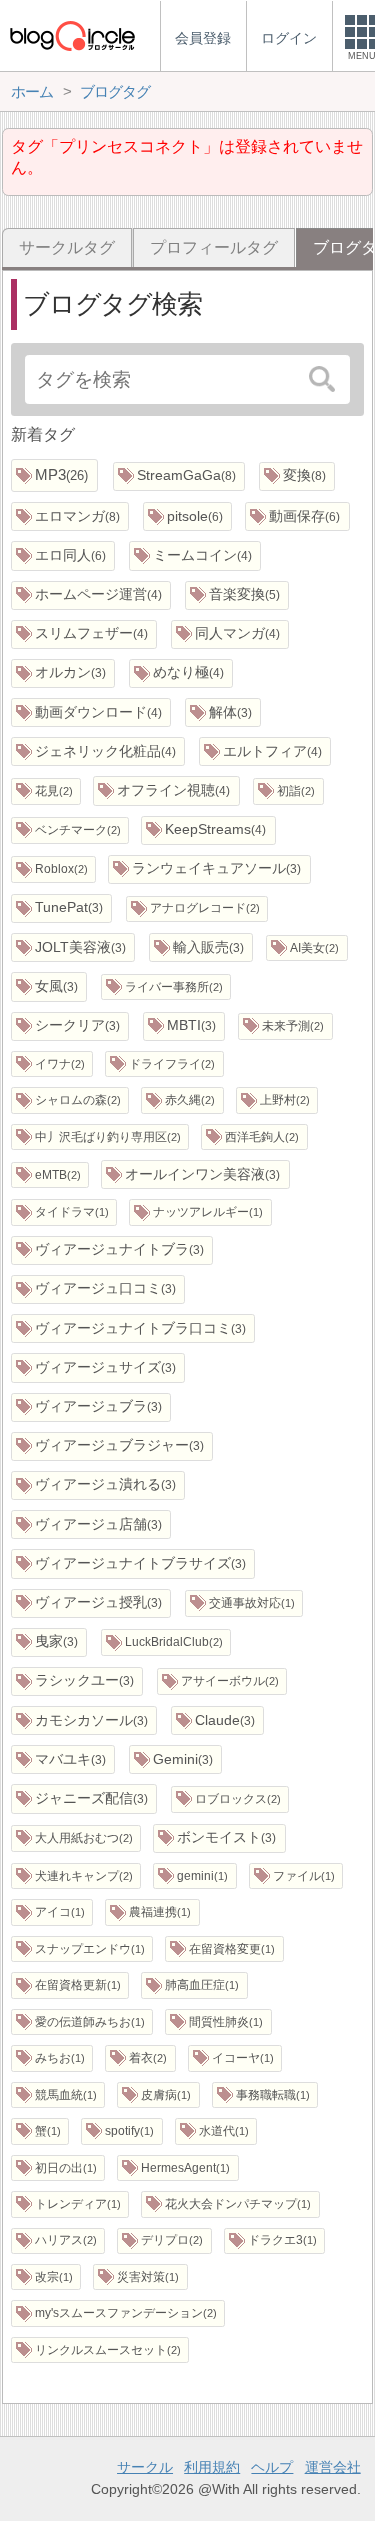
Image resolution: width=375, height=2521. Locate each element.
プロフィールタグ (214, 247)
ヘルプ (272, 2467)
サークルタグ (67, 247)
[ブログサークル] (72, 35)
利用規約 (212, 2467)
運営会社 (333, 2467)
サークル (145, 2467)
